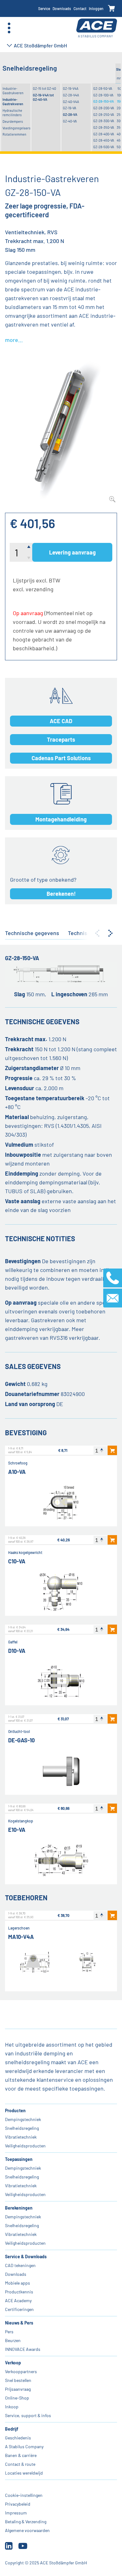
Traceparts (61, 739)
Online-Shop (17, 2398)
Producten (15, 2111)
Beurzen (13, 2340)
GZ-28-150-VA (104, 101)
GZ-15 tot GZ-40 (44, 88)
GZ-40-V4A (71, 102)
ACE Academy (18, 2300)
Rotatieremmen (14, 134)
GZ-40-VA (70, 121)
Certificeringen (19, 2309)
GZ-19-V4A (71, 88)
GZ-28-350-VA (104, 127)
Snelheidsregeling (22, 2128)
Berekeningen (19, 2208)
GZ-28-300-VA (104, 121)
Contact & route (20, 2464)
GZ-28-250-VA (104, 114)
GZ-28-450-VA (104, 140)
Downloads (62, 8)
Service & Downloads (26, 2257)
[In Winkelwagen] (112, 1450)
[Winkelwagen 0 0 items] (112, 9)
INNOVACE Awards (23, 2349)
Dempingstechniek (23, 2119)
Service (44, 8)
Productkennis (19, 2292)
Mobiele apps (18, 2283)
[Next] (110, 933)
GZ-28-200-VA (104, 108)
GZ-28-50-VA (103, 88)
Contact (80, 8)
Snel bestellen (18, 2380)
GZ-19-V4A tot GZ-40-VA (43, 97)
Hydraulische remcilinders (12, 113)
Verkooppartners (21, 2371)
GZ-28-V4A (71, 95)
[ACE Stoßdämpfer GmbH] (97, 28)
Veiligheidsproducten (25, 2146)
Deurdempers (13, 121)
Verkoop (13, 2363)
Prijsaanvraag (18, 2389)
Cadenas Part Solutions (61, 758)
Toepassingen (19, 2159)
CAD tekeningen (20, 2265)
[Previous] (97, 933)
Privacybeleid (18, 2504)
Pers (9, 2332)
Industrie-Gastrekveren (13, 102)
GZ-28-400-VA (104, 134)
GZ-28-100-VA (103, 95)
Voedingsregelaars (16, 128)
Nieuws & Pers (19, 2323)
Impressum (16, 2513)
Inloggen (96, 8)
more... (14, 340)
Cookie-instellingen (24, 2495)
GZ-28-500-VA (104, 147)
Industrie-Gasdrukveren (13, 91)
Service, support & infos (28, 2415)
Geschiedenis (18, 2438)
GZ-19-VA (70, 108)
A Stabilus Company (24, 2446)
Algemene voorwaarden (27, 2530)
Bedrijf (12, 2429)
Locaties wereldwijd (24, 2473)
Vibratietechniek (21, 2137)
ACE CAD (61, 721)
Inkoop (12, 2407)
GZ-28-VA (70, 114)
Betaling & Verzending (26, 2522)
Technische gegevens (32, 933)
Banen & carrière (21, 2455)
